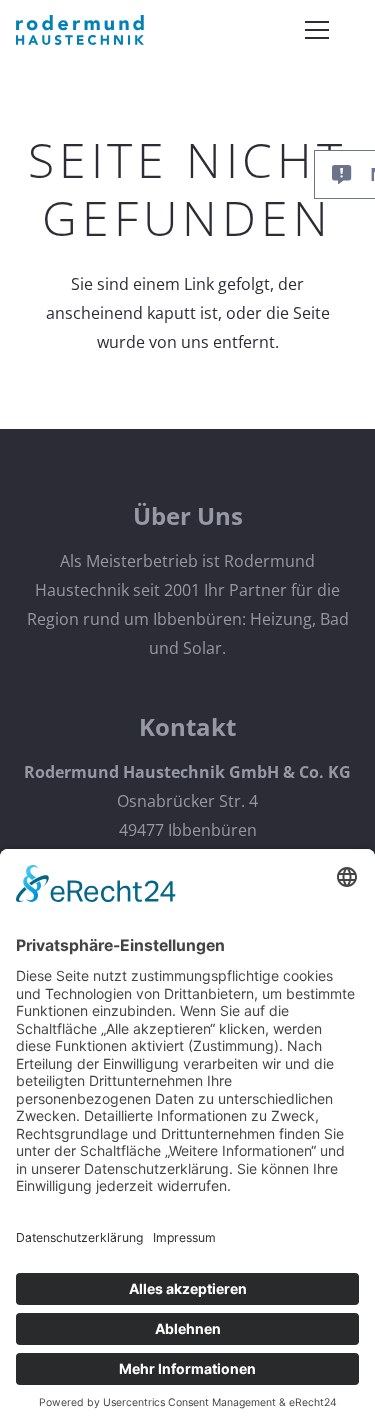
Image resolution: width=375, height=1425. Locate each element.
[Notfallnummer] (351, 174)
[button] (313, 30)
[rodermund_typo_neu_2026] (80, 30)
